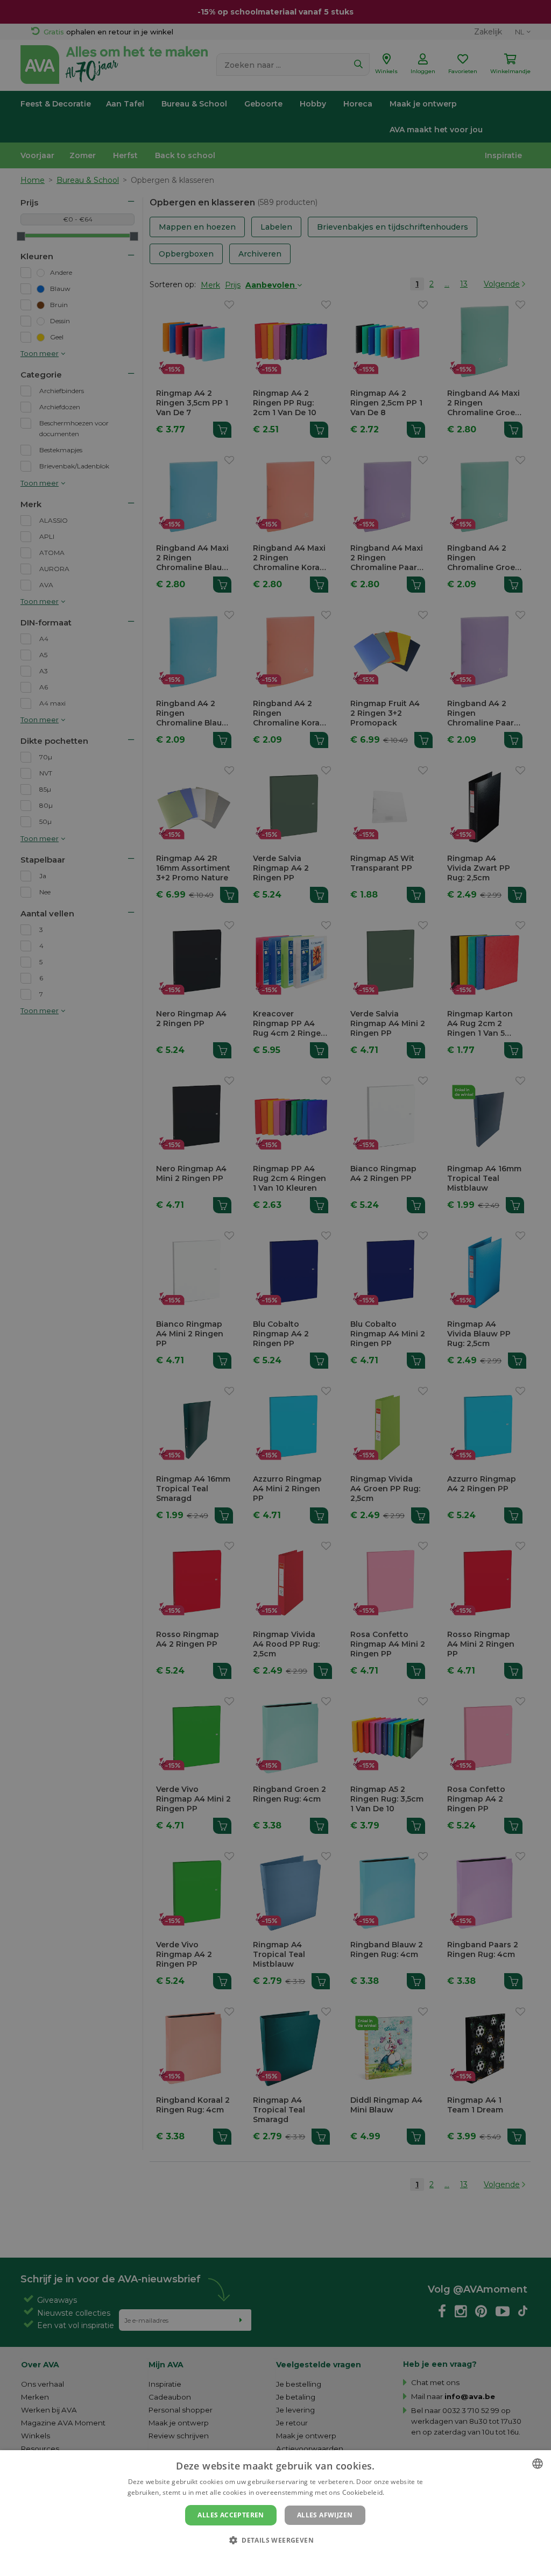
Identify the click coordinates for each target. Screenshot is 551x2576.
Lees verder (405, 2492)
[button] (275, 2540)
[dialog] (275, 2513)
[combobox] (538, 2464)
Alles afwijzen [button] (325, 2515)
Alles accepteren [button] (231, 2515)
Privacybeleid (269, 2558)
